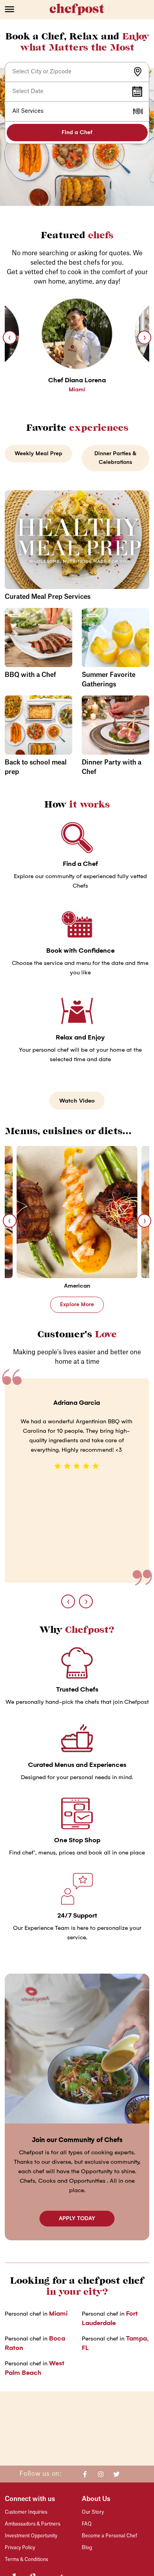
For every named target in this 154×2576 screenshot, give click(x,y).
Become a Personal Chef (109, 2536)
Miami (58, 2313)
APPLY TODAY (77, 2218)
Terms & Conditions (26, 2559)
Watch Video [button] (77, 1101)
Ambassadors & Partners (33, 2524)
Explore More (77, 1304)
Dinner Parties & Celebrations (115, 458)
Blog (87, 2548)
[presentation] (10, 337)
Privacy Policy (20, 2548)
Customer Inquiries (26, 2512)
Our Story (93, 2512)
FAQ (87, 2524)
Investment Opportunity (31, 2536)
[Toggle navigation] (27, 9)
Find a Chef (77, 132)
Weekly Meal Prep (38, 453)
